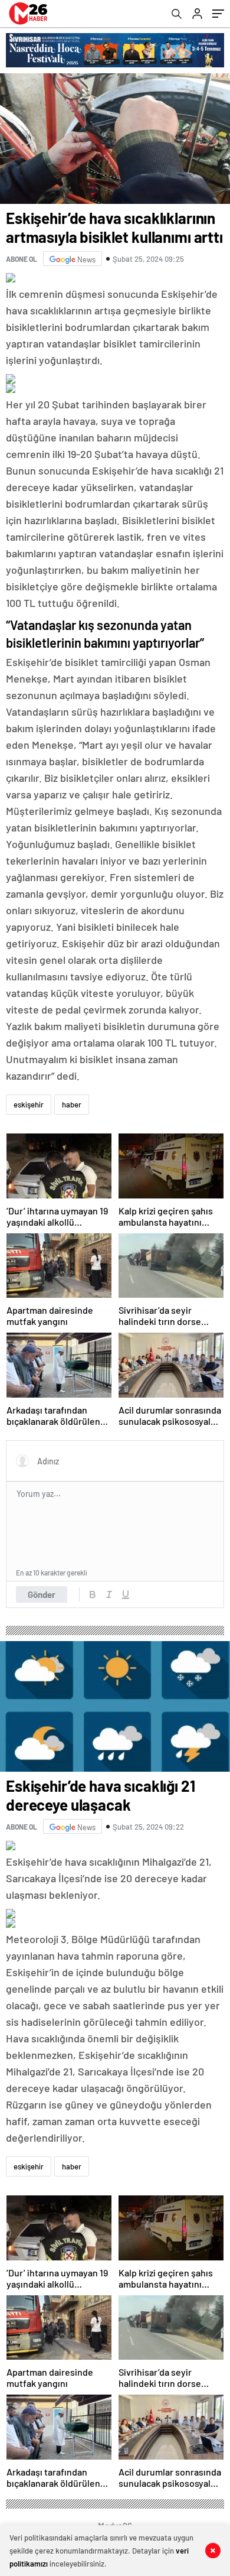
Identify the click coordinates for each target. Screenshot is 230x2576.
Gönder (42, 1594)
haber (72, 1105)
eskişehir (29, 1105)
